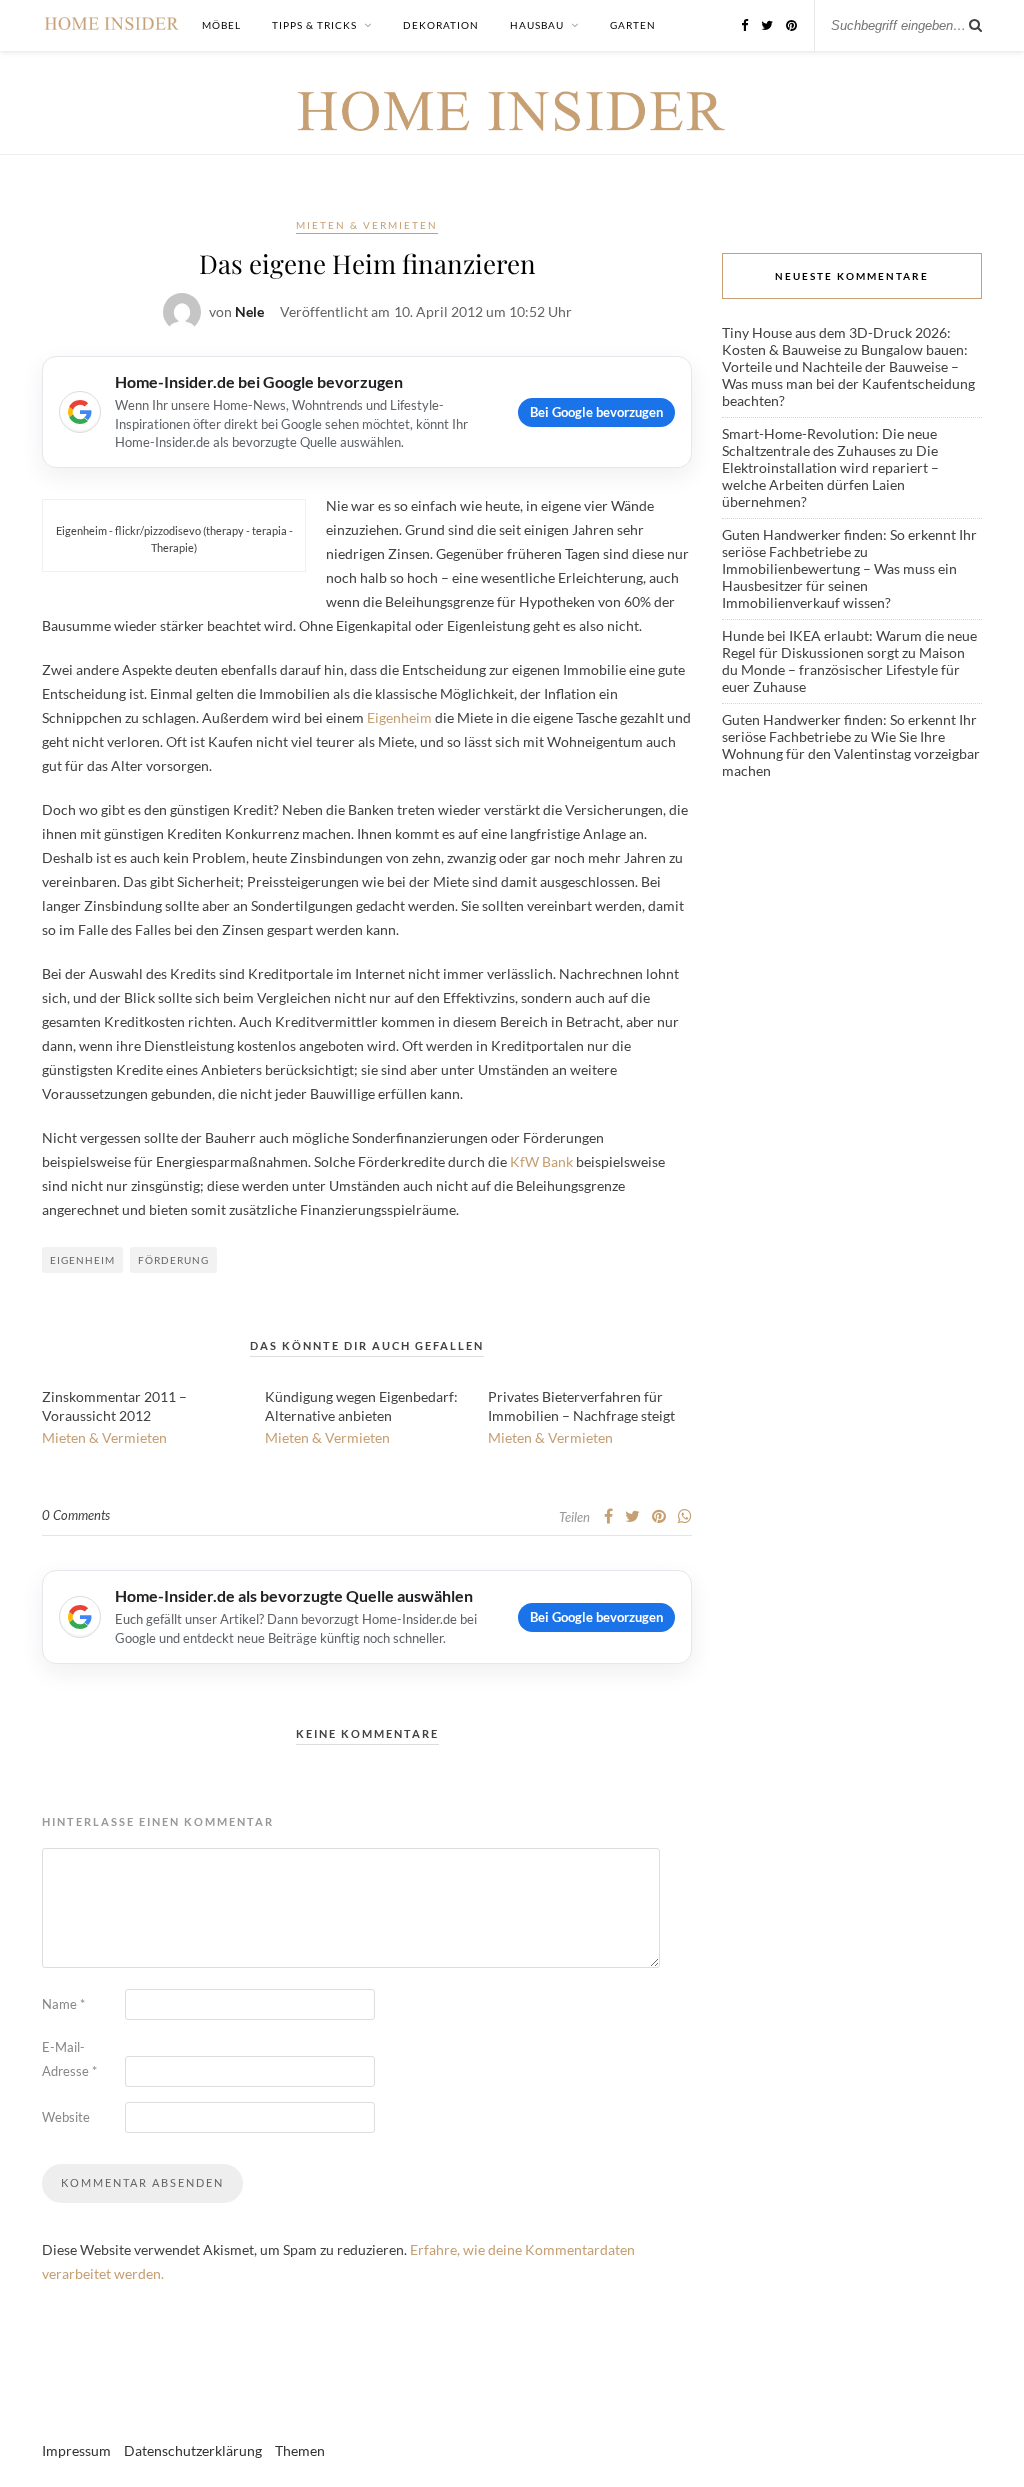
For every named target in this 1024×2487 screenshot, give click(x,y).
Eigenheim (399, 717)
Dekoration (441, 25)
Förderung (173, 1260)
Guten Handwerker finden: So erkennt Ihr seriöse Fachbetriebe (849, 543)
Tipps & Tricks (314, 25)
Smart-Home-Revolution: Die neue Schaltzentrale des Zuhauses (829, 442)
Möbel (221, 25)
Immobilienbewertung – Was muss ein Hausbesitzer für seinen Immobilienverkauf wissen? (839, 585)
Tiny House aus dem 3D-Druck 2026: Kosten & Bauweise (836, 341)
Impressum (76, 2450)
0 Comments (76, 1515)
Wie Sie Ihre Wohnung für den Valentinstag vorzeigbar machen (851, 753)
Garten (633, 25)
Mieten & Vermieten (367, 225)
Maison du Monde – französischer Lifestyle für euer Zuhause (843, 669)
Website (66, 2117)
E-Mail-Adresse (69, 2059)
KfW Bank (541, 1161)
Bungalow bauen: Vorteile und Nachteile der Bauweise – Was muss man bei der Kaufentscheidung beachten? (848, 375)
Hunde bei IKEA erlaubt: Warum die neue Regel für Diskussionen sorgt (849, 644)
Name (63, 2004)
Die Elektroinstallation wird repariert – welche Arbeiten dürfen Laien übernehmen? (830, 476)
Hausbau (537, 25)
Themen (300, 2450)
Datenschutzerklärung (193, 2450)
